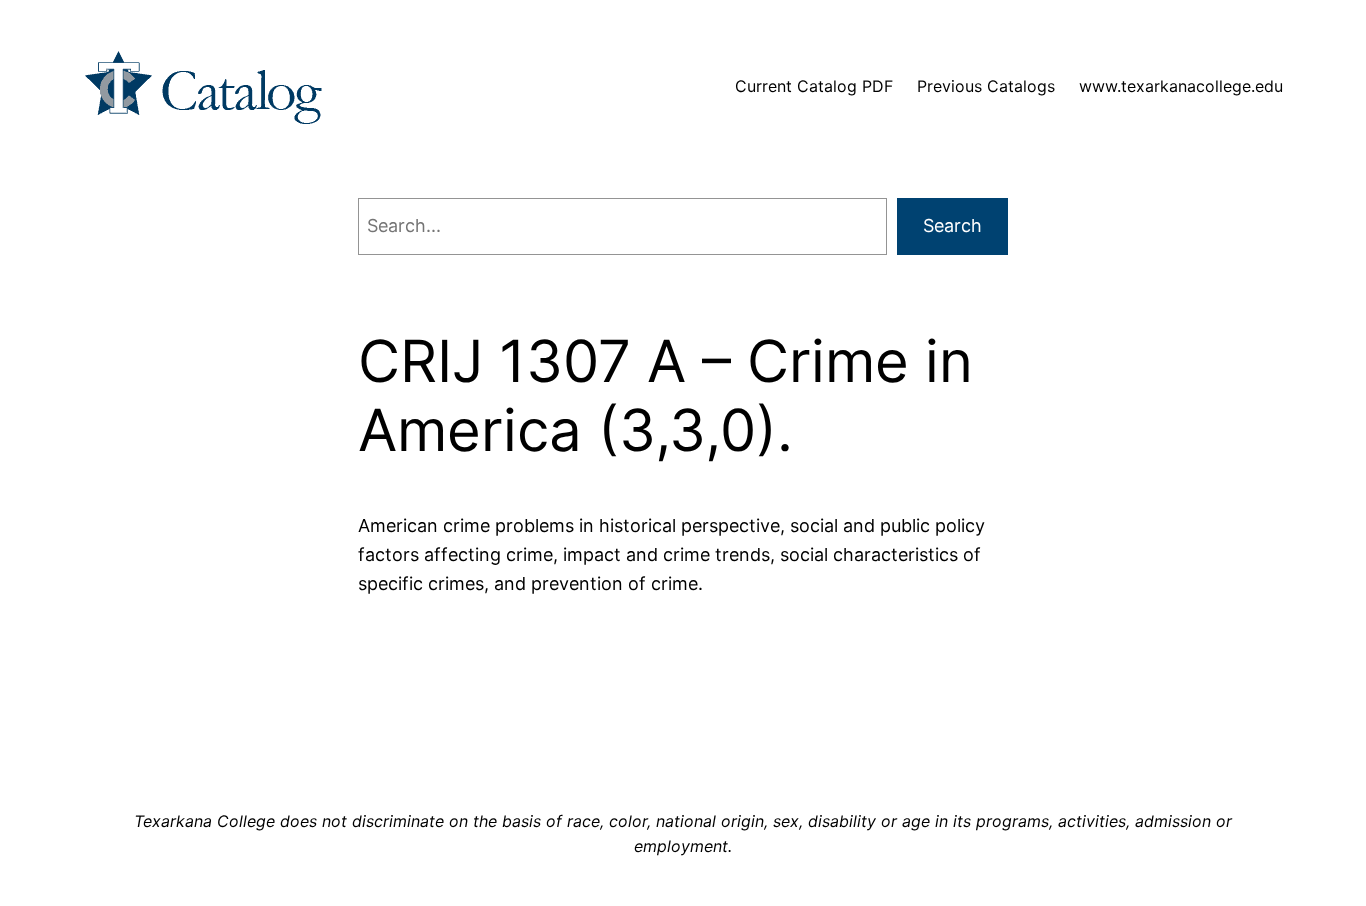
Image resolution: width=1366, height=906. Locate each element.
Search (952, 225)
